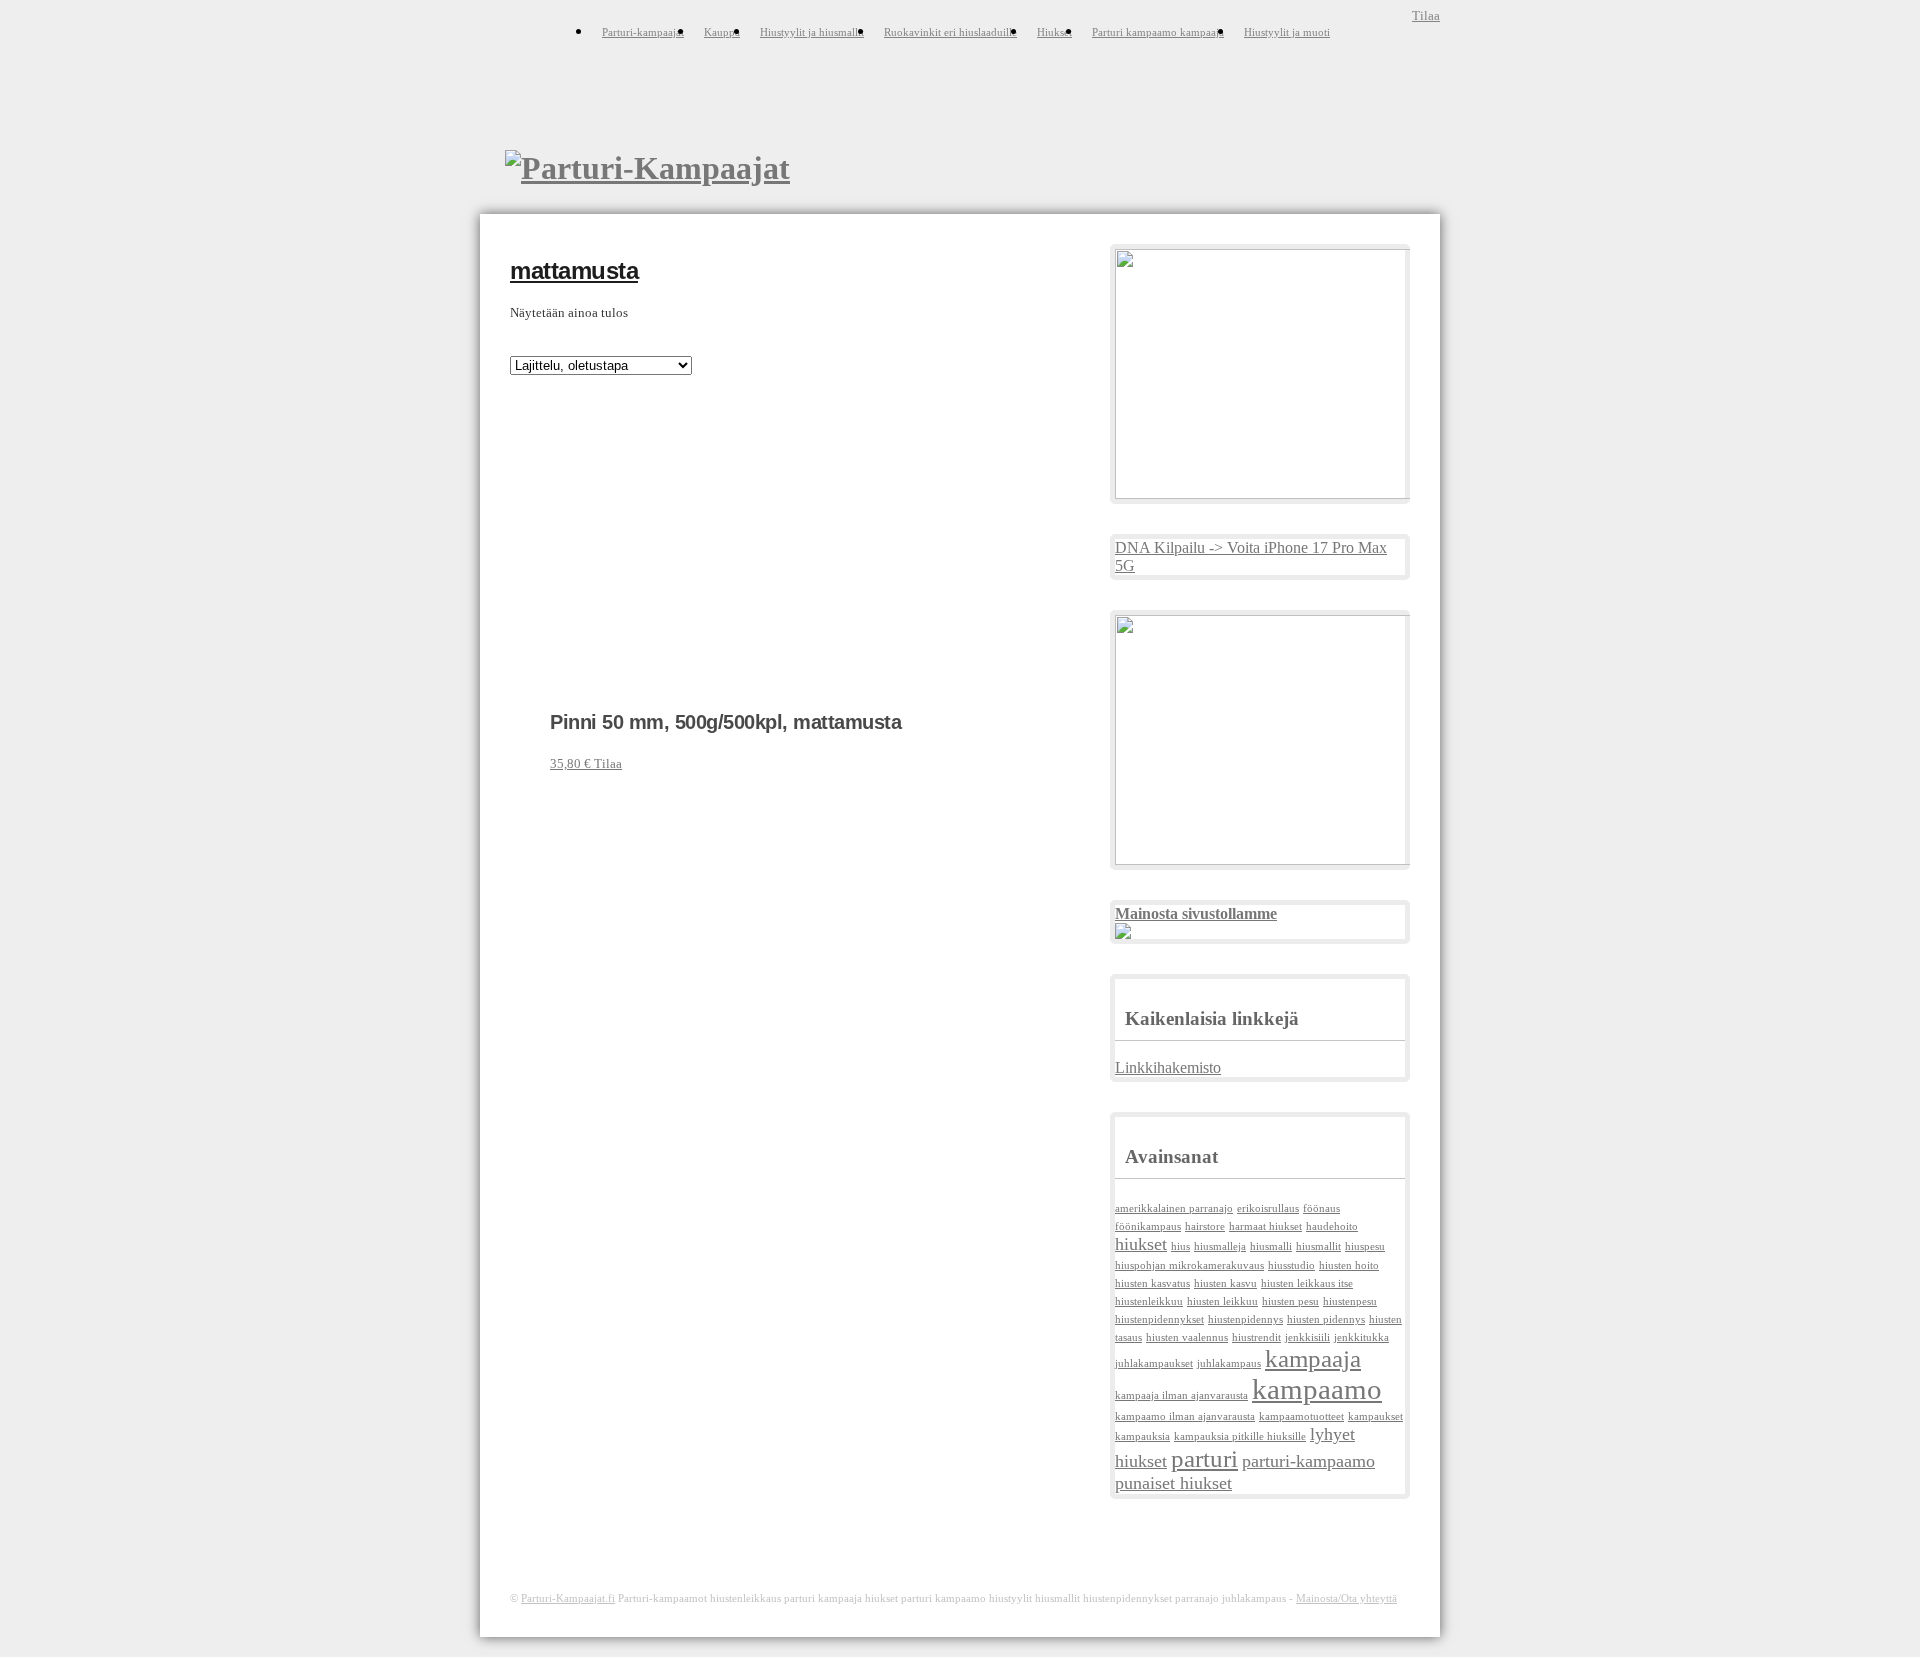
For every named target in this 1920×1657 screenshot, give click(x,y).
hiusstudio (1291, 1265)
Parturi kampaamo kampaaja (1158, 32)
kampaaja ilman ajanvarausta (1181, 1395)
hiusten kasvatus (1152, 1283)
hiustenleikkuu (1149, 1301)
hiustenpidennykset (1159, 1319)
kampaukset (1375, 1416)
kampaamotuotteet (1301, 1416)
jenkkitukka (1361, 1337)
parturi (1204, 1458)
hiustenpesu (1350, 1301)
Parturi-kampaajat (643, 32)
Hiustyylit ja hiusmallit (812, 32)
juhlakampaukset (1154, 1363)
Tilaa (1426, 15)
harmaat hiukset (1265, 1226)
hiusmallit (1318, 1246)
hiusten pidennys (1326, 1319)
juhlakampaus (1229, 1363)
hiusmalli (1271, 1246)
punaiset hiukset (1173, 1483)
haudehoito (1332, 1226)
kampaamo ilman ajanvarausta (1185, 1416)
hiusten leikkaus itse (1307, 1283)
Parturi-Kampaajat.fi (568, 1598)
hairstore (1205, 1226)
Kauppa (722, 32)
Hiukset (1054, 32)
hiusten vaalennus (1187, 1337)
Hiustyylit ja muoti (1287, 32)
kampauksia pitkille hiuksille (1240, 1436)
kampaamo (1317, 1389)
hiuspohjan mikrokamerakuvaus (1189, 1265)
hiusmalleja (1220, 1246)
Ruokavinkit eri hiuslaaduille (950, 32)
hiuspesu (1365, 1246)
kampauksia (1142, 1436)
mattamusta (574, 270)
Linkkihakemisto (1168, 1067)
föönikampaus (1148, 1226)
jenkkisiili (1307, 1337)
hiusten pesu (1290, 1301)
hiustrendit (1256, 1337)
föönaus (1321, 1208)
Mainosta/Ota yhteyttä (1346, 1598)
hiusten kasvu (1225, 1283)
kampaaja (1313, 1358)
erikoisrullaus (1268, 1208)
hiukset (1141, 1244)
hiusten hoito (1349, 1265)
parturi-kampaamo (1308, 1461)
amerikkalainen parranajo (1174, 1208)
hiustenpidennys (1245, 1319)
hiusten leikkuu (1222, 1301)
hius (1180, 1246)
